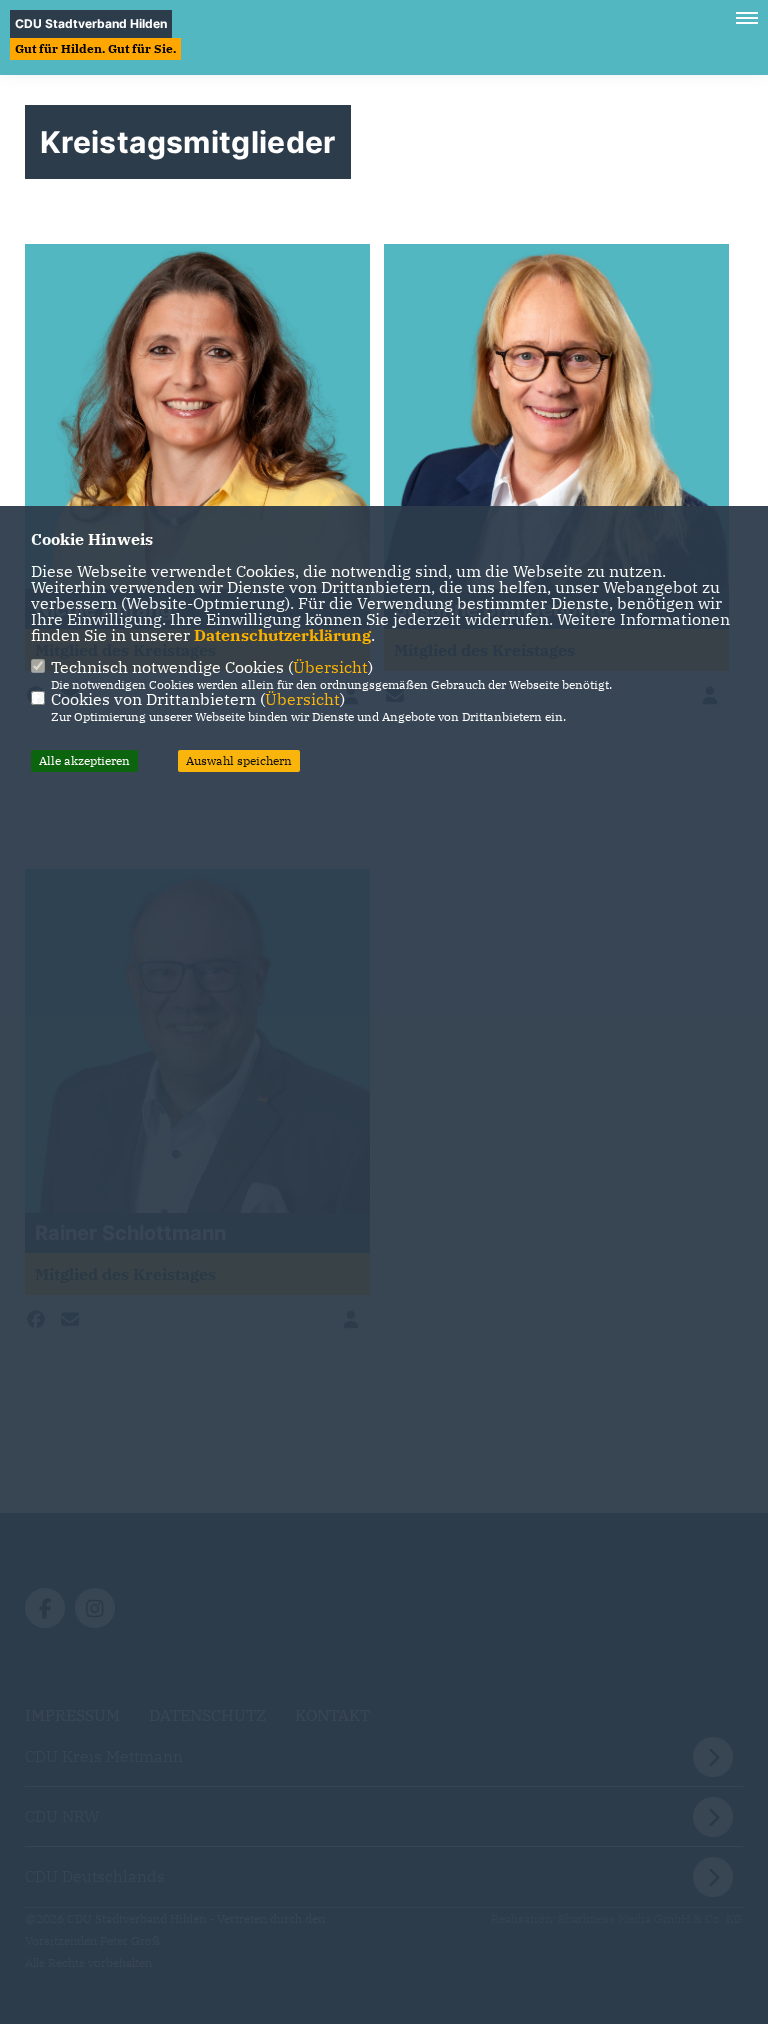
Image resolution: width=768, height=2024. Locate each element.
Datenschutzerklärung (282, 635)
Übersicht (330, 667)
